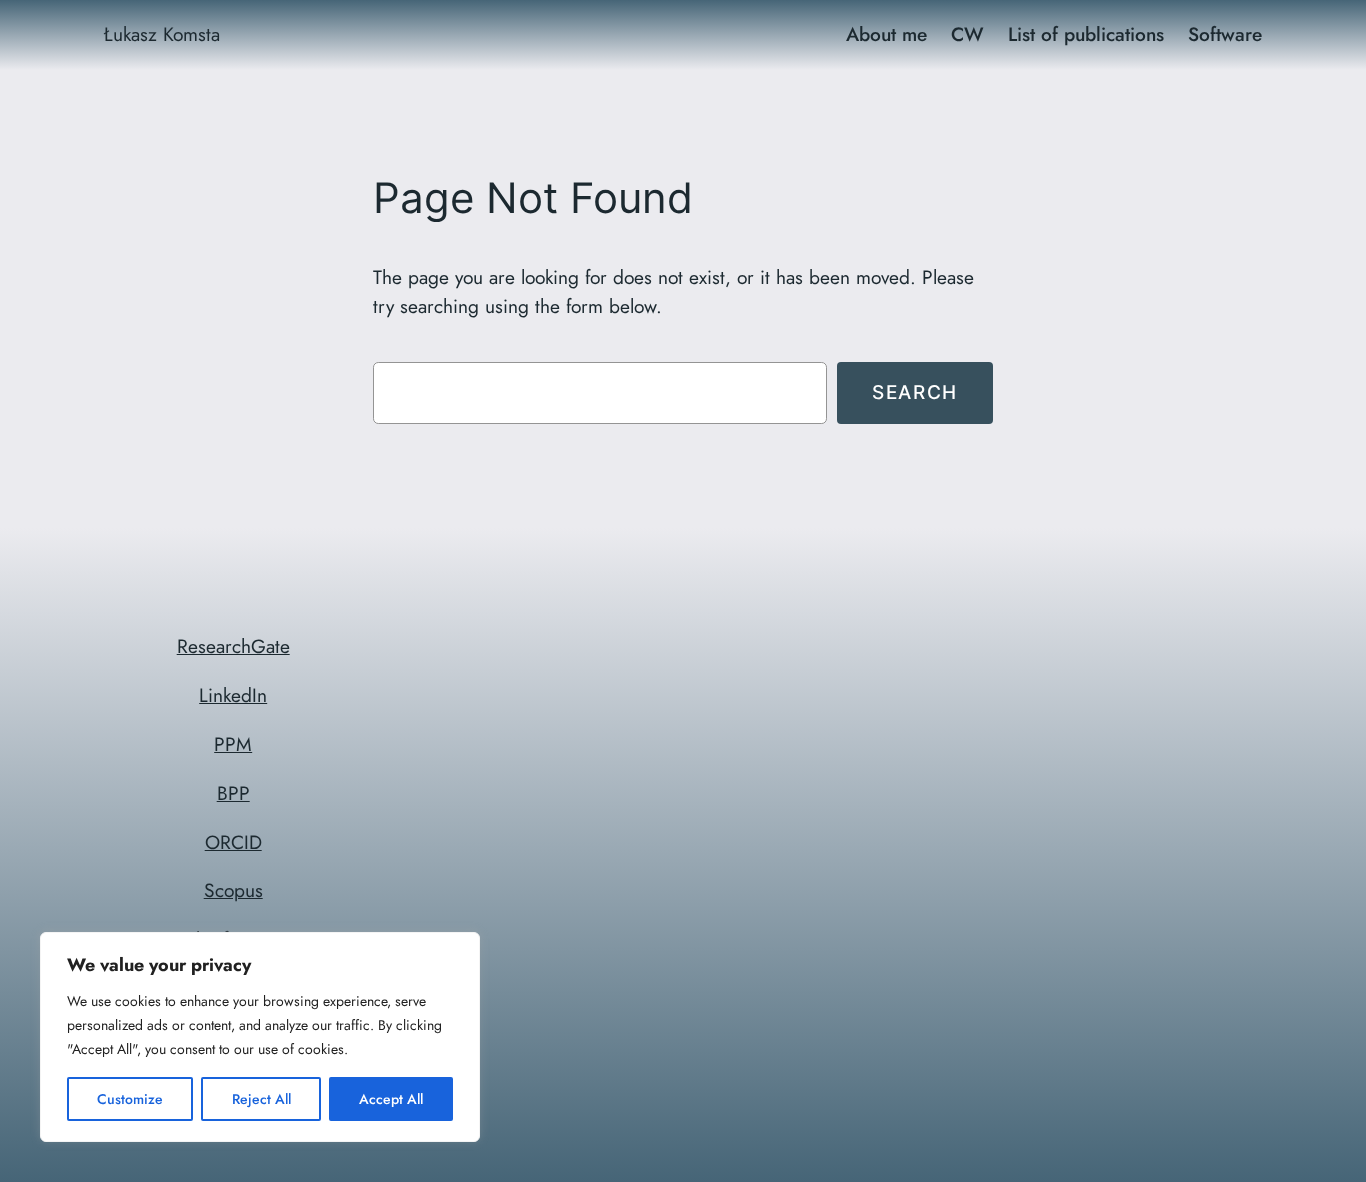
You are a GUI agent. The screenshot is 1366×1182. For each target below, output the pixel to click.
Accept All (391, 1099)
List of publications (1086, 34)
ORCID (233, 842)
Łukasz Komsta (162, 34)
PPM (233, 744)
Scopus (233, 890)
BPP (233, 793)
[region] (260, 1037)
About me (886, 34)
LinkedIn (233, 695)
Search (915, 392)
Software (1225, 34)
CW (967, 34)
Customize (130, 1099)
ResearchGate (233, 646)
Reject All (261, 1099)
